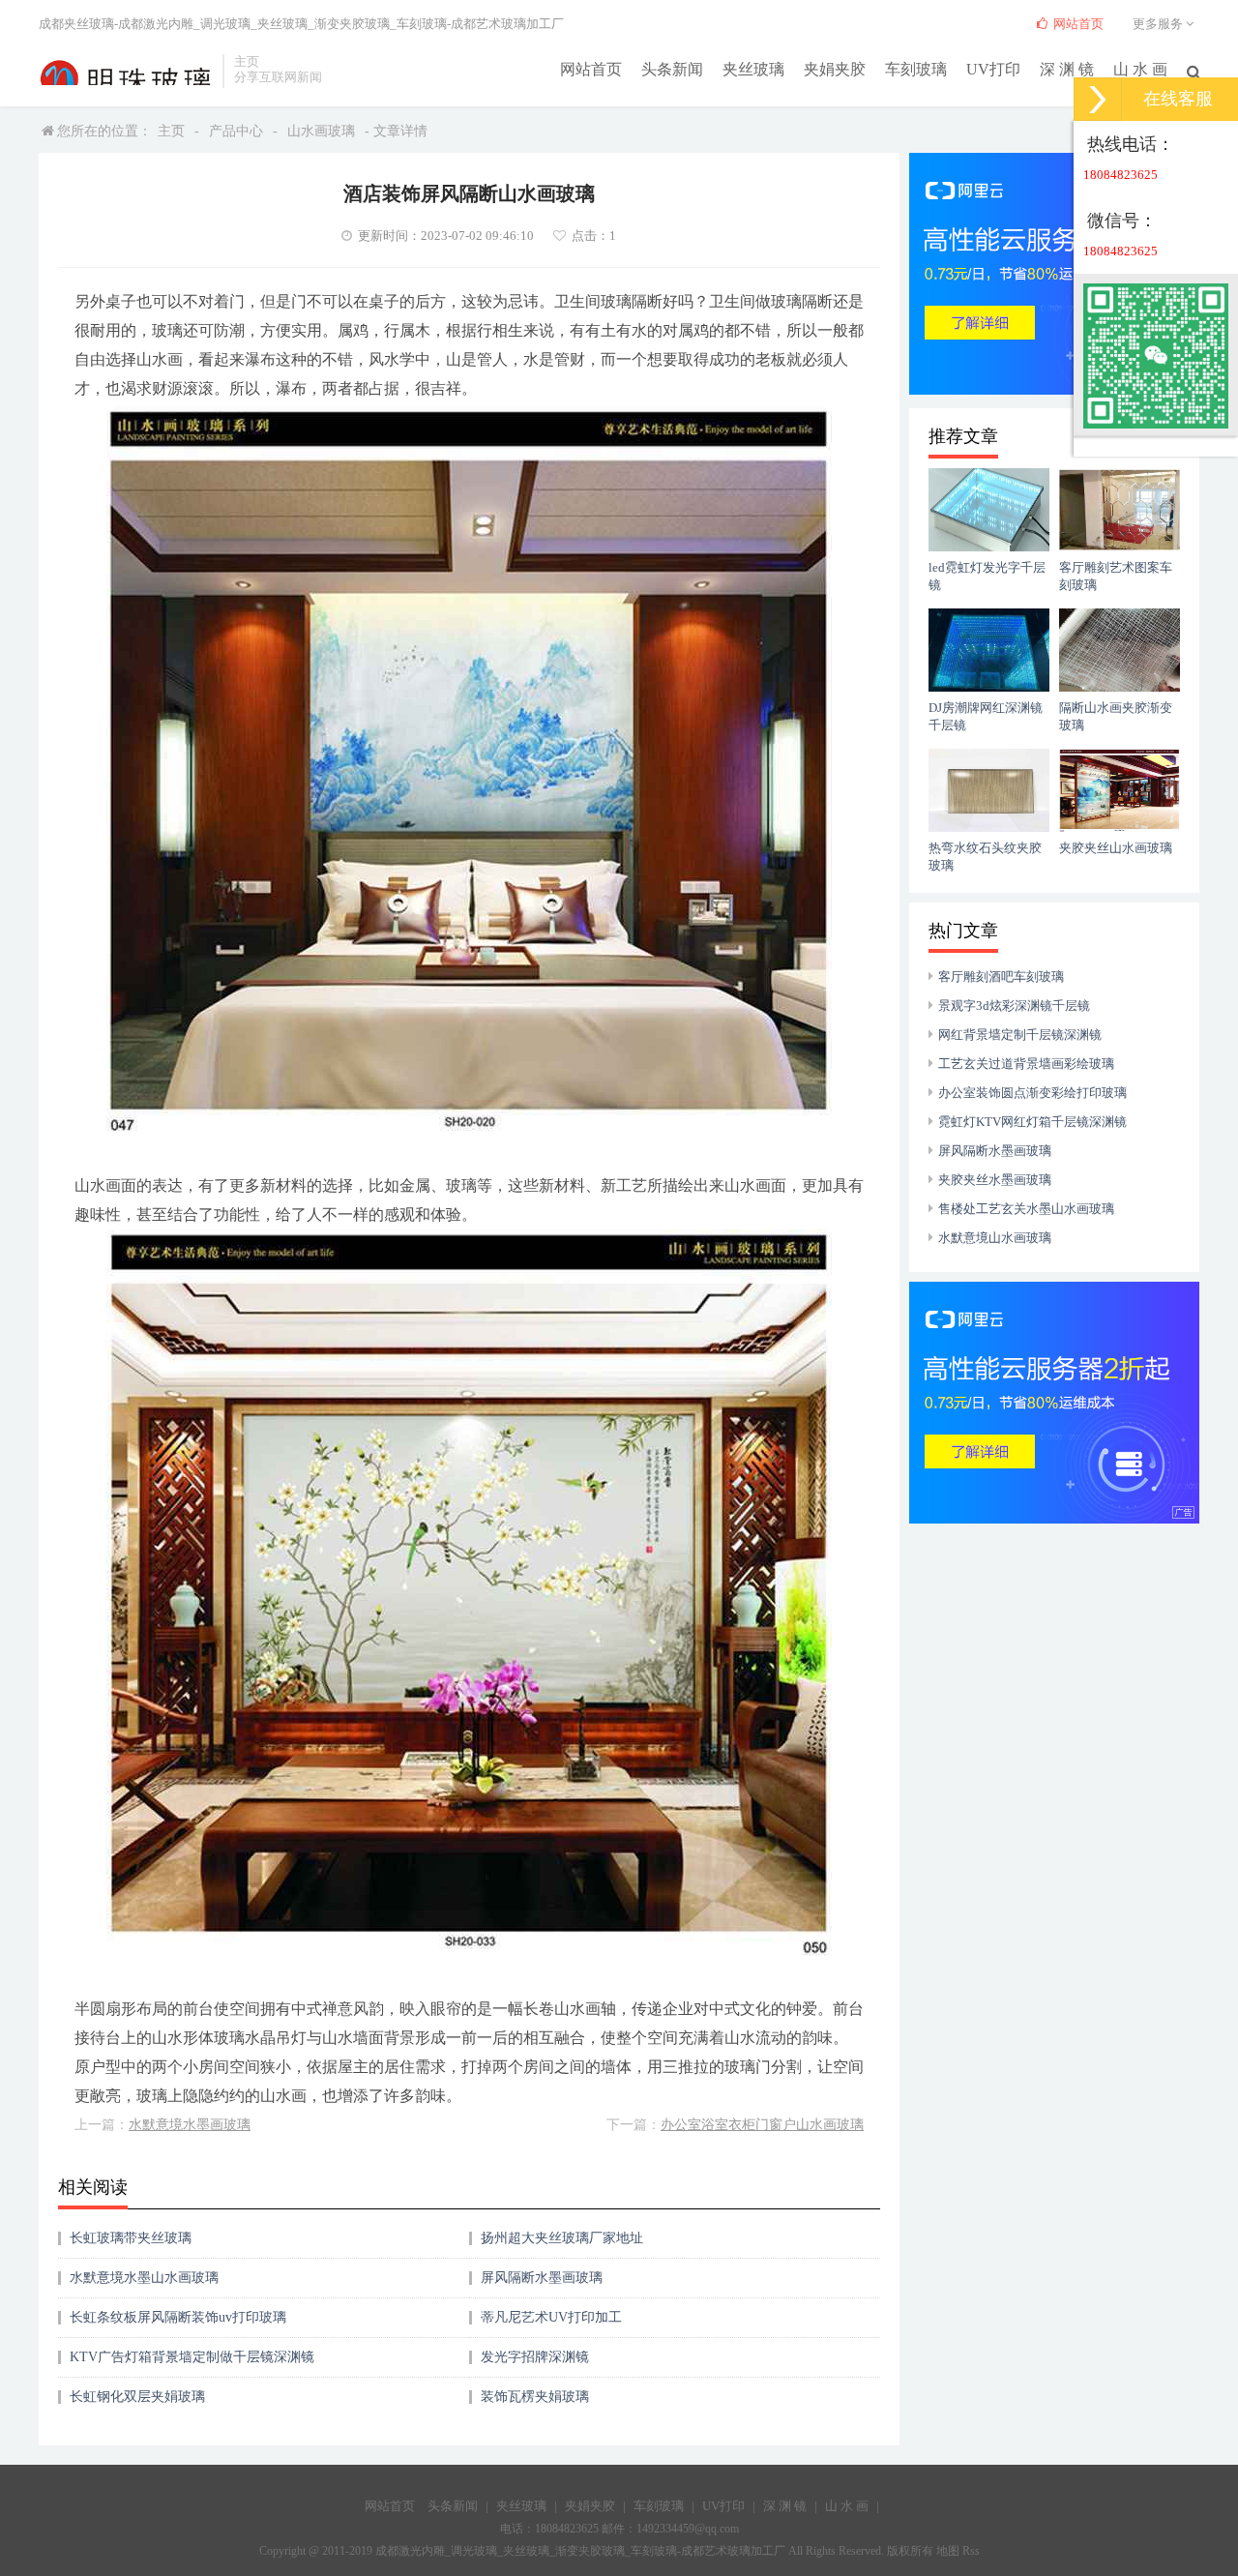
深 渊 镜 (1067, 69)
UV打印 (993, 69)
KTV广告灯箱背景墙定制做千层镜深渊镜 (192, 2357)
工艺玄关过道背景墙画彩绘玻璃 (1026, 1064)
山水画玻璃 (321, 131)
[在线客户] (1098, 99)
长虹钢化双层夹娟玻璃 (137, 2397)
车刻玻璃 (916, 69)
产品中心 (236, 131)
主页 (171, 131)
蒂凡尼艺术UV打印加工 (551, 2317)
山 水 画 (1140, 69)
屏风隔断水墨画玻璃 (542, 2278)
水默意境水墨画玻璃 (190, 2125)
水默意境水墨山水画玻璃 (144, 2278)
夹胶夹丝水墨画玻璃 (995, 1180)
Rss (971, 2551)
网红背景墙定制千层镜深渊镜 (1020, 1035)
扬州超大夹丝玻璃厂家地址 (562, 2238)
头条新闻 (672, 69)
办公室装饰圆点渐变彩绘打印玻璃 (1032, 1093)
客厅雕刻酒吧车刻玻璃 (1001, 977)
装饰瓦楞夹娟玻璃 (535, 2397)
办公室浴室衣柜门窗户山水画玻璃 (762, 2125)
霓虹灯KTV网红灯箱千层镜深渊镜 (1032, 1122)
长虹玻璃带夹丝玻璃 (131, 2238)
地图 (948, 2551)
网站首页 (591, 69)
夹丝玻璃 (753, 69)
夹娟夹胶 (835, 69)
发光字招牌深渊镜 (535, 2357)
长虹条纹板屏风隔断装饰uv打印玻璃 (178, 2317)
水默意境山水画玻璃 (995, 1238)
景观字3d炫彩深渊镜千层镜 (1014, 1006)
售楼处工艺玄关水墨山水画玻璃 (1026, 1209)
